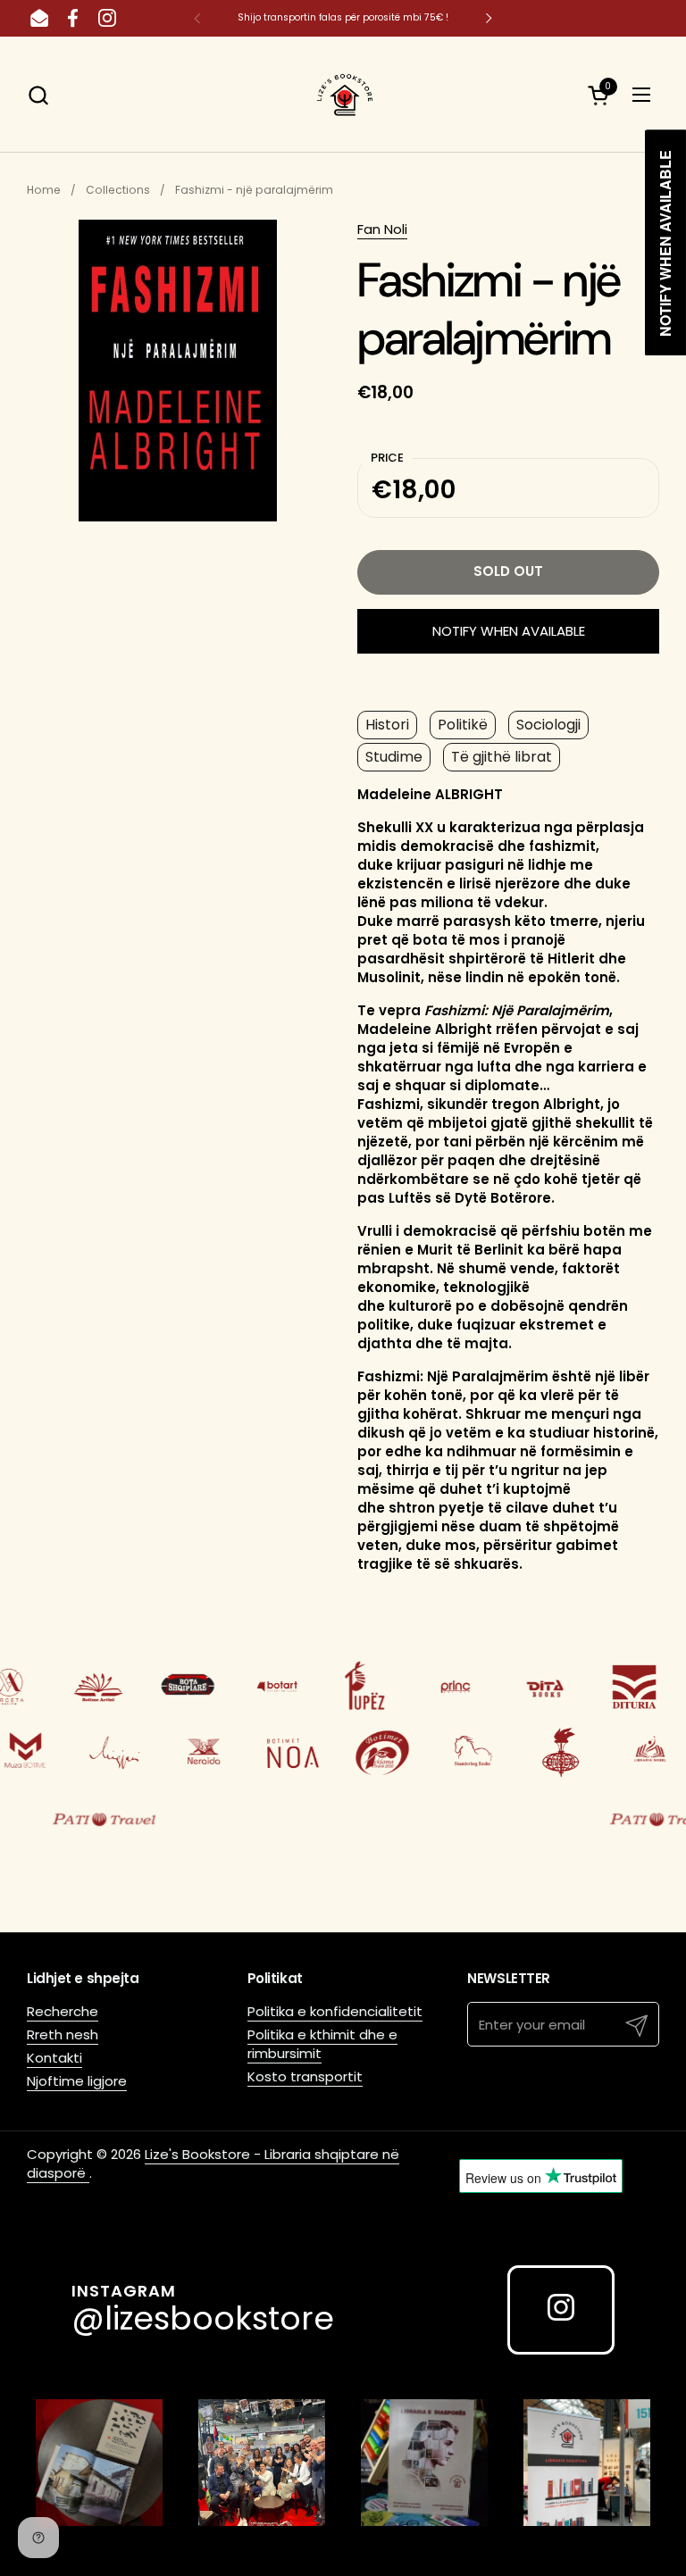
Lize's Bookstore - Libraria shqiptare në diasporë (213, 2163)
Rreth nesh (63, 2034)
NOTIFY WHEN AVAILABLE (509, 631)
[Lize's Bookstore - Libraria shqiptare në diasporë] (343, 95)
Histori (387, 725)
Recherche (63, 2011)
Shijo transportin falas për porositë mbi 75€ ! (343, 17)
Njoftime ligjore (77, 2081)
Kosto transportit (305, 2076)
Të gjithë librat (502, 757)
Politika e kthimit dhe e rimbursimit (322, 2044)
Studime (394, 757)
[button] (38, 95)
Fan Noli (382, 229)
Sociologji (548, 725)
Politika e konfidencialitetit (335, 2011)
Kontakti (54, 2058)
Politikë (463, 725)
